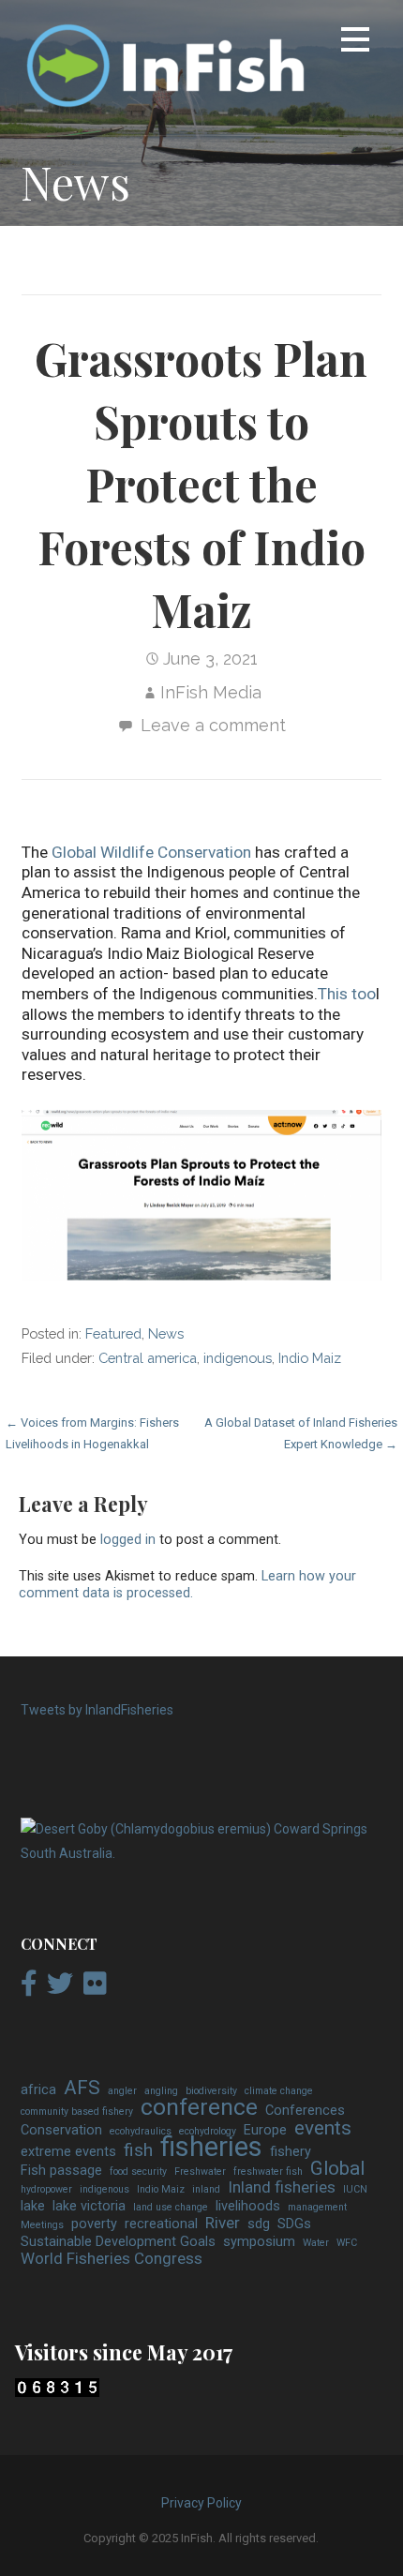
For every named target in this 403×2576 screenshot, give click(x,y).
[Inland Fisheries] (201, 1853)
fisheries (211, 2148)
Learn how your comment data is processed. (187, 1585)
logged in (128, 1540)
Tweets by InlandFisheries (97, 1710)
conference (199, 2107)
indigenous (238, 1358)
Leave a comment (213, 725)
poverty (94, 2224)
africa (38, 2090)
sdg (259, 2224)
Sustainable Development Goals (118, 2242)
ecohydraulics (141, 2131)
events (323, 2129)
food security (138, 2172)
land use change (171, 2207)
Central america (148, 1358)
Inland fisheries (282, 2188)
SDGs (294, 2224)
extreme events (68, 2152)
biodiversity (211, 2091)
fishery (291, 2152)
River (223, 2224)
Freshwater (200, 2172)
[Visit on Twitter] (60, 1988)
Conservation (61, 2130)
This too (347, 994)
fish (138, 2150)
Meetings (42, 2225)
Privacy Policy (201, 2503)
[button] (355, 43)
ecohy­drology (208, 2131)
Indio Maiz (310, 1358)
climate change (279, 2091)
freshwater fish (268, 2172)
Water (316, 2243)
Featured (113, 1333)
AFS (82, 2089)
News (166, 1333)
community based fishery (77, 2112)
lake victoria (89, 2206)
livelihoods (248, 2206)
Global (337, 2169)
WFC (347, 2243)
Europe (265, 2130)
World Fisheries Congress (112, 2259)
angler (122, 2091)
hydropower (46, 2189)
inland (206, 2189)
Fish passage (61, 2171)
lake (33, 2206)
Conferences (305, 2111)
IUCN (355, 2189)
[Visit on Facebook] (29, 1988)
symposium (259, 2242)
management (317, 2207)
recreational (161, 2224)
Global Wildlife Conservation (151, 852)
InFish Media (211, 692)
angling (161, 2091)
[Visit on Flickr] (95, 1988)
